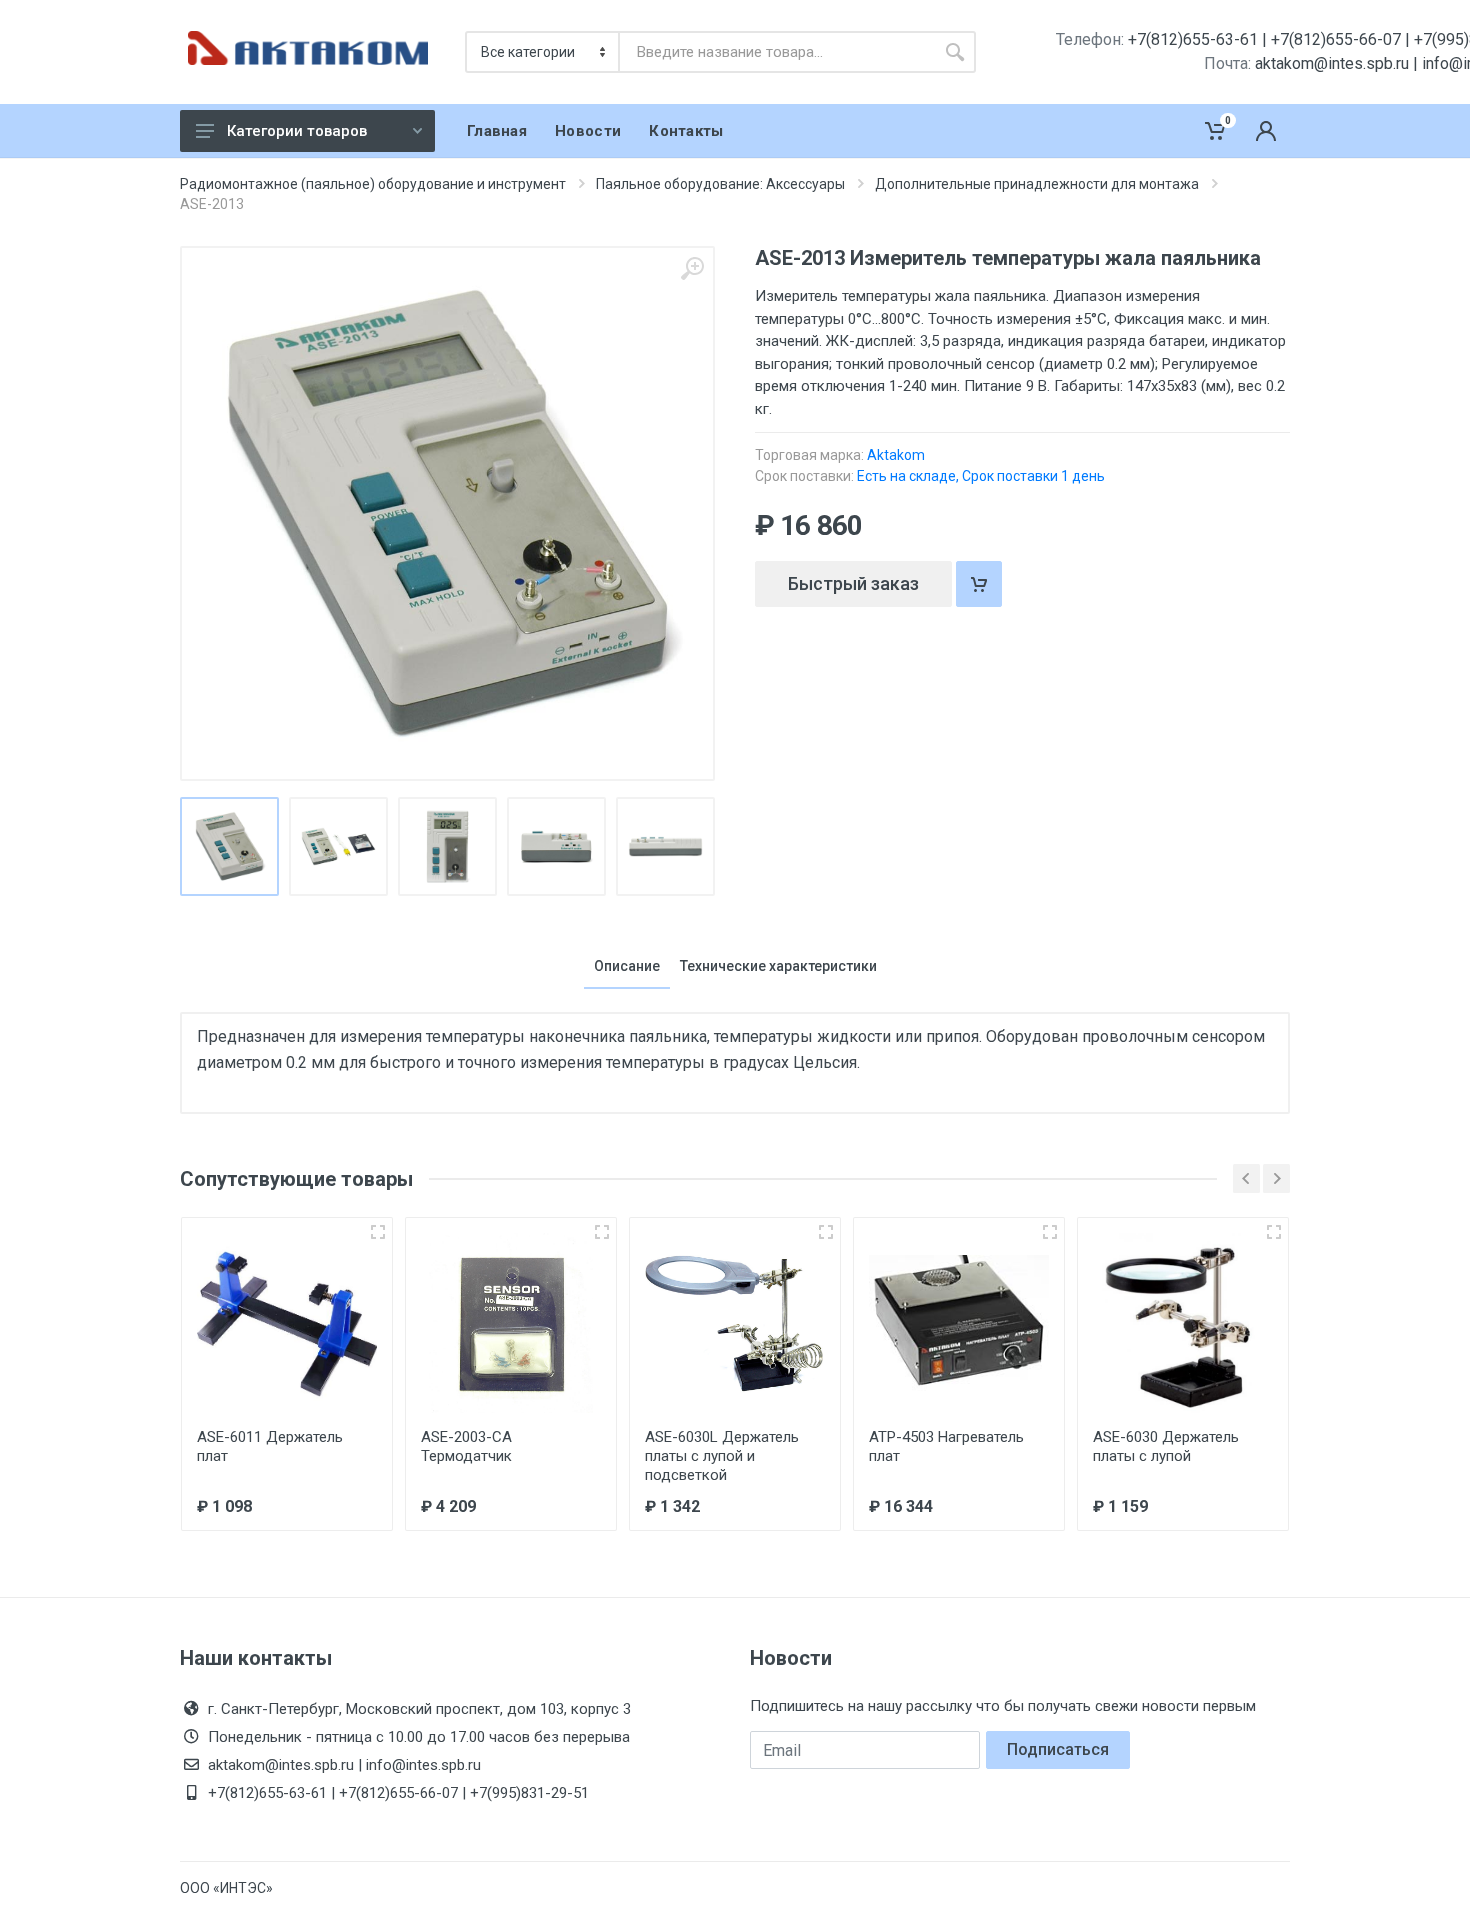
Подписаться (1058, 1749)
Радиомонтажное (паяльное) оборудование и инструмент (373, 184)
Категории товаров (297, 131)
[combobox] (777, 52)
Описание (627, 966)
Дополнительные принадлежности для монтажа (1037, 184)
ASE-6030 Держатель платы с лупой (1166, 1446)
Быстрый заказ (853, 583)
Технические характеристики (778, 966)
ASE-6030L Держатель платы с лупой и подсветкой (722, 1456)
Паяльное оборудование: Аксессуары (720, 184)
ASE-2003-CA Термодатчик (466, 1446)
